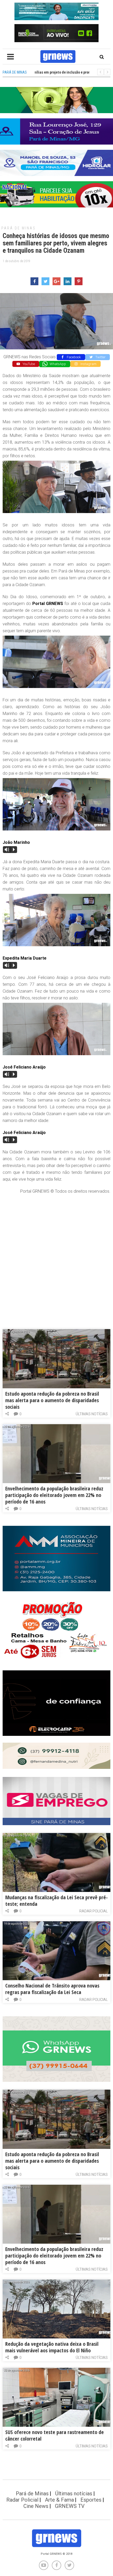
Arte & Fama (59, 2500)
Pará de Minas (19, 228)
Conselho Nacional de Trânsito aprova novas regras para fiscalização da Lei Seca (52, 1989)
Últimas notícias (92, 1414)
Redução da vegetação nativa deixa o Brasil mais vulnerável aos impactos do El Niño (52, 2347)
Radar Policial (94, 1911)
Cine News (36, 2506)
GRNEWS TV (70, 2506)
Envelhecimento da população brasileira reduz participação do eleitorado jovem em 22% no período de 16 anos (54, 1495)
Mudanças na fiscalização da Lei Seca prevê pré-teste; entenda (56, 1901)
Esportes (91, 2500)
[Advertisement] (56, 1256)
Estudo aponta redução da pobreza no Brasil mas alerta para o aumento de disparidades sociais (52, 1400)
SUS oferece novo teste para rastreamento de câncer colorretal (55, 2435)
